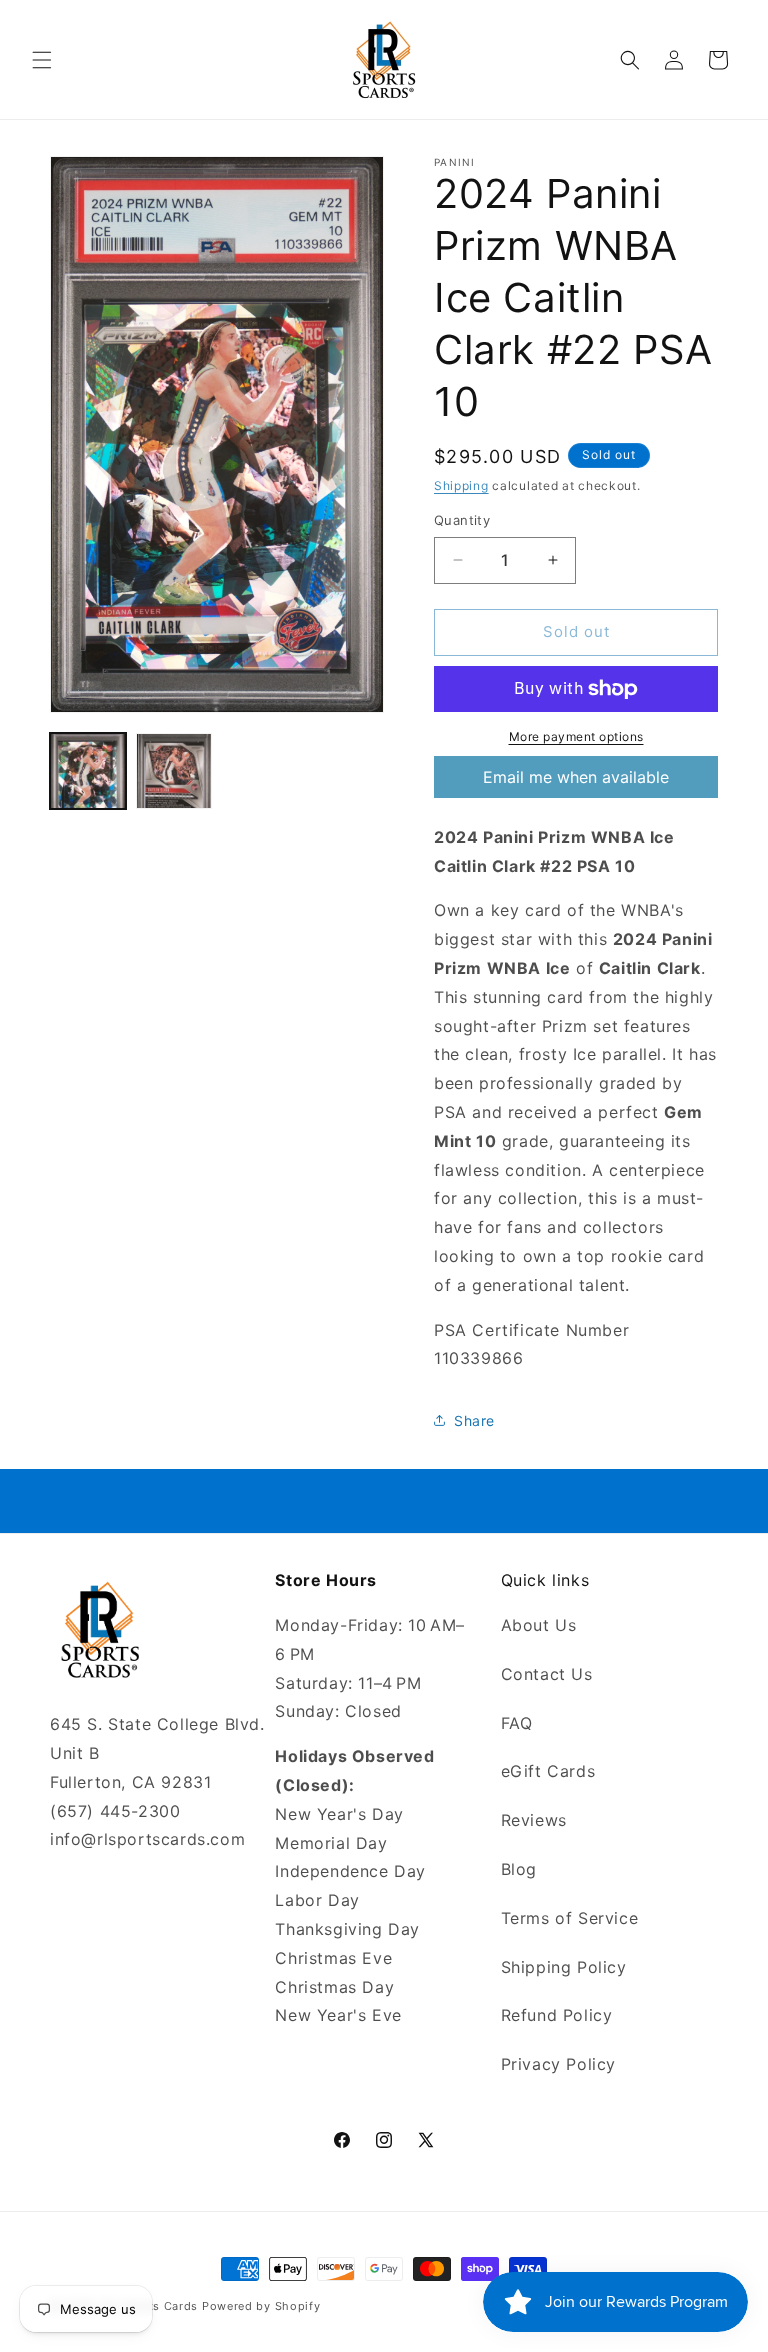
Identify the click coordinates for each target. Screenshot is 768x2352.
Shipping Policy (564, 1967)
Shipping (461, 485)
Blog (519, 1869)
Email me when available (576, 777)
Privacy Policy (558, 2064)
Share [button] (474, 1420)
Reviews (534, 1820)
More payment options (576, 736)
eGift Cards (548, 1771)
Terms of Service (570, 1918)
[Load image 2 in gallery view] (174, 771)
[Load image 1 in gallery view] (88, 771)
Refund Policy (557, 2015)
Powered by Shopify (261, 2306)
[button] (42, 60)
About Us (539, 1625)
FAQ (517, 1723)
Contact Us (547, 1674)
